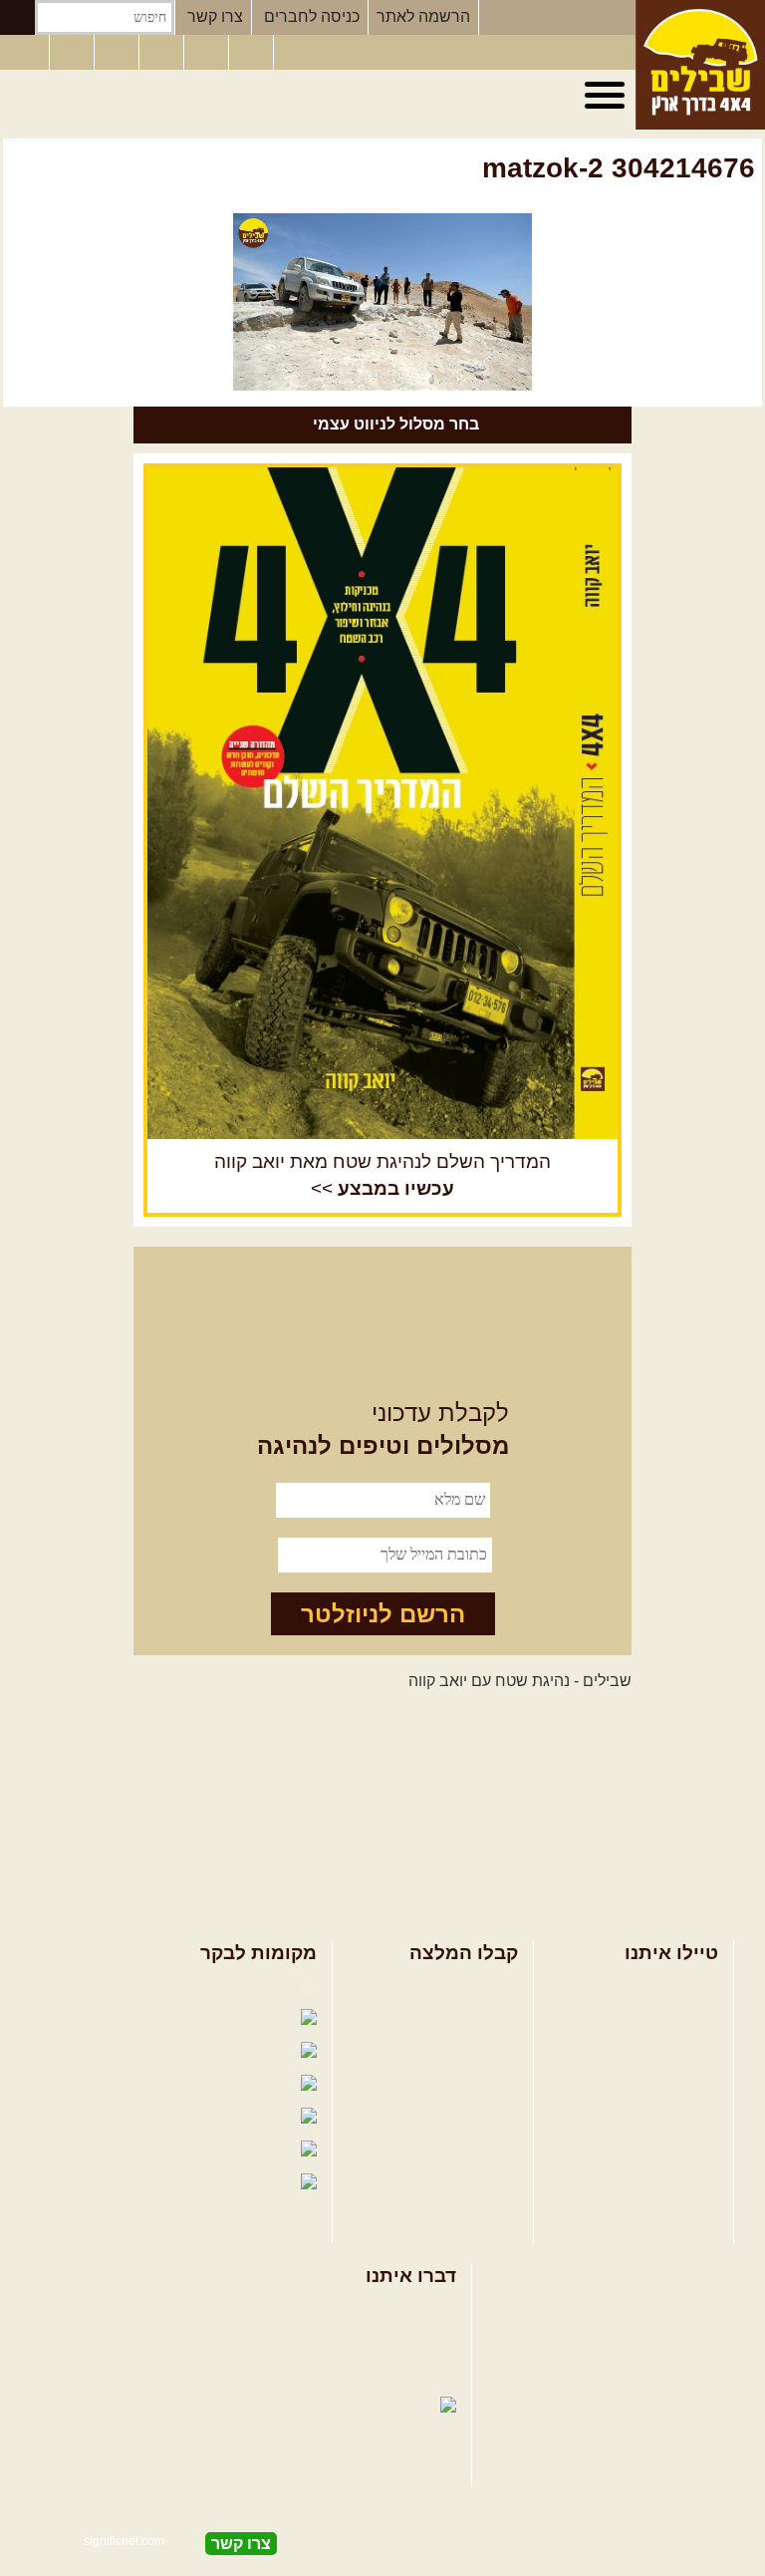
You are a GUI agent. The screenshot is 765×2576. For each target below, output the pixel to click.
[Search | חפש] (17, 17)
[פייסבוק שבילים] (119, 53)
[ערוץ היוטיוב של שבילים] (208, 53)
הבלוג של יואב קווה (106, 2085)
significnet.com (124, 2541)
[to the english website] (23, 51)
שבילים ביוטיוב (146, 2052)
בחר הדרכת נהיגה (657, 2051)
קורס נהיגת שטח (662, 2084)
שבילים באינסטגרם (98, 2151)
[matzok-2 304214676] (382, 302)
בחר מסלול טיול (665, 1987)
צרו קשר (215, 16)
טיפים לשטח (476, 2084)
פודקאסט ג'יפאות (121, 2118)
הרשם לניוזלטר (383, 1614)
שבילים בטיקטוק (240, 2202)
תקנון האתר (417, 2375)
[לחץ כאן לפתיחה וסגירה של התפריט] (608, 96)
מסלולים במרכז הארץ (446, 2019)
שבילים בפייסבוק (237, 1987)
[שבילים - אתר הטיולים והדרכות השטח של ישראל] (700, 65)
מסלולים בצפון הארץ (449, 1987)
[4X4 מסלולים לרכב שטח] (382, 803)
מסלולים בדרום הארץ (446, 2051)
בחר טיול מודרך (665, 2019)
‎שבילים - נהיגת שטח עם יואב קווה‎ (520, 1681)
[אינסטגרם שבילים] (163, 53)
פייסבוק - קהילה (135, 2019)
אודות (437, 2310)
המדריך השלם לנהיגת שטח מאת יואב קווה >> (382, 1175)
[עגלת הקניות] (253, 53)
